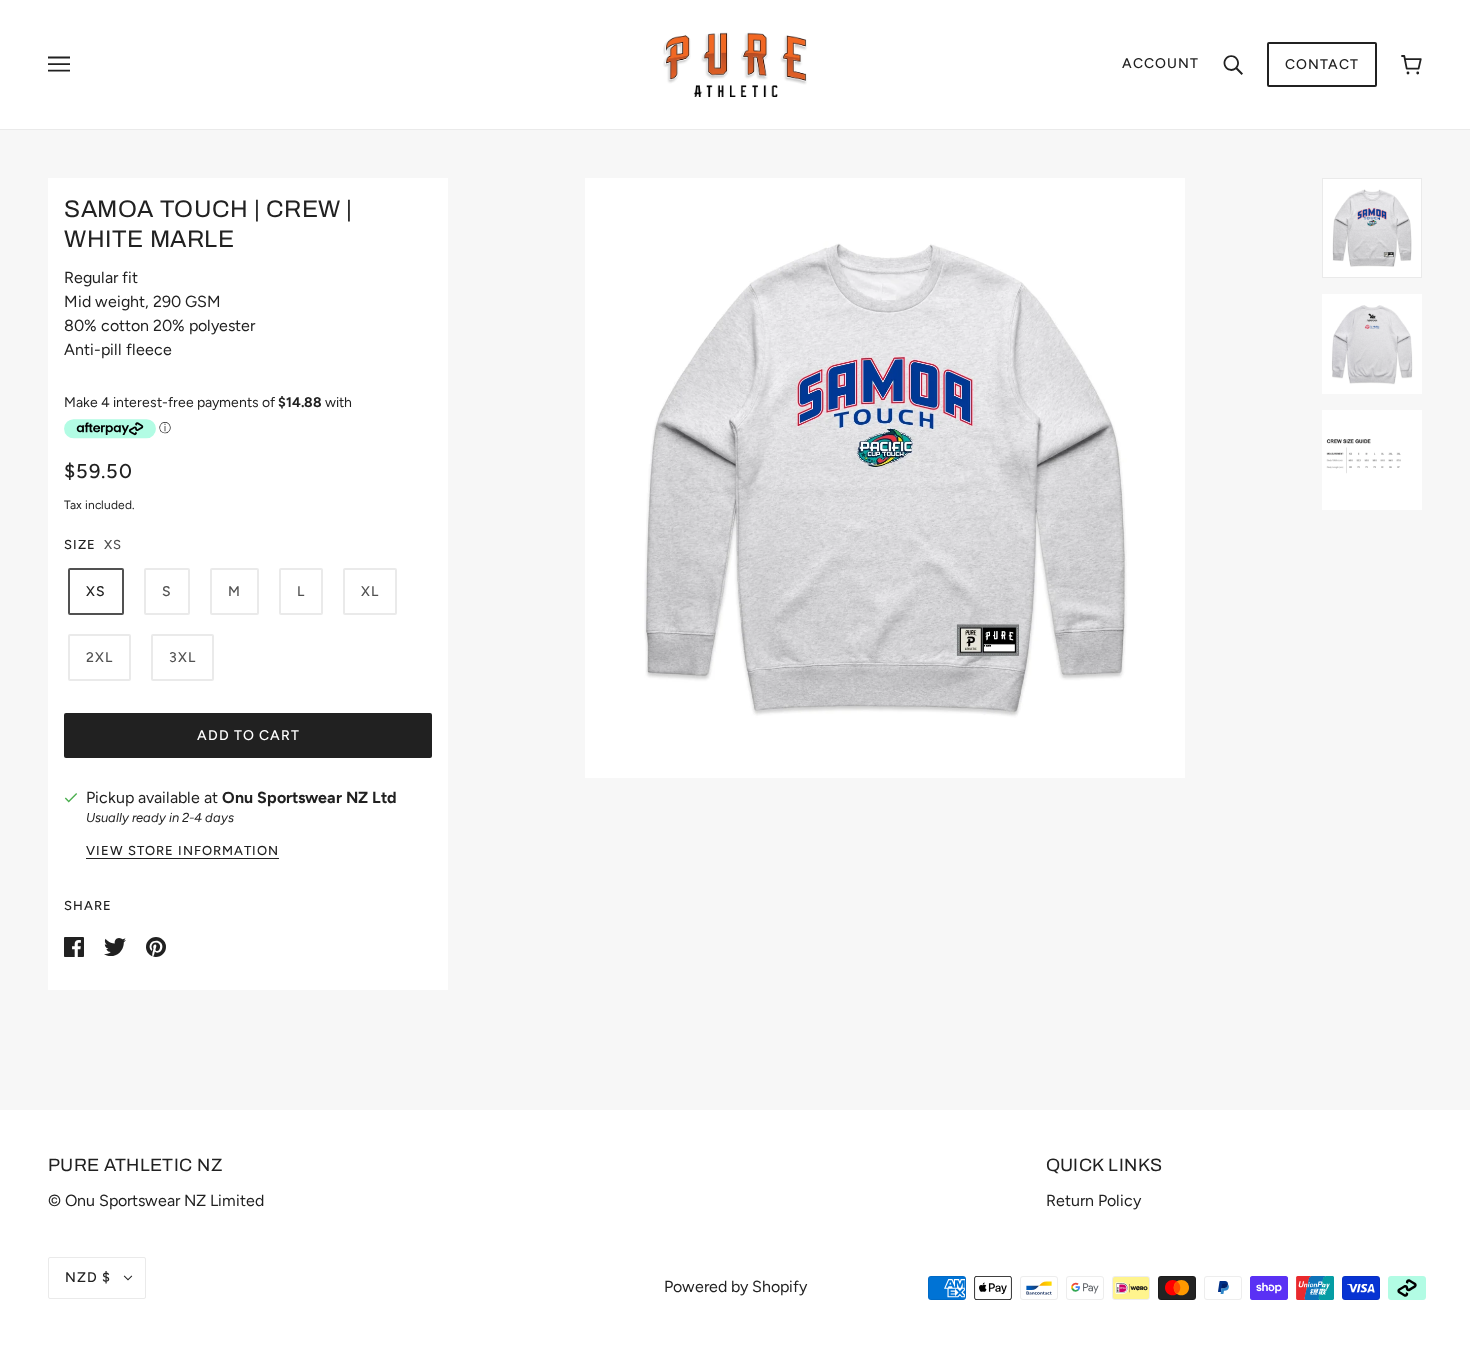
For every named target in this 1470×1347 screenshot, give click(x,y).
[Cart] (1411, 64)
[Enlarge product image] (885, 478)
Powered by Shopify (735, 1286)
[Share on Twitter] (117, 945)
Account (1160, 63)
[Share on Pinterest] (156, 945)
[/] (735, 63)
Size (80, 544)
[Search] (1233, 64)
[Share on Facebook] (76, 945)
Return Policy (1093, 1200)
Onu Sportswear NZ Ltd (309, 797)
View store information (182, 851)
